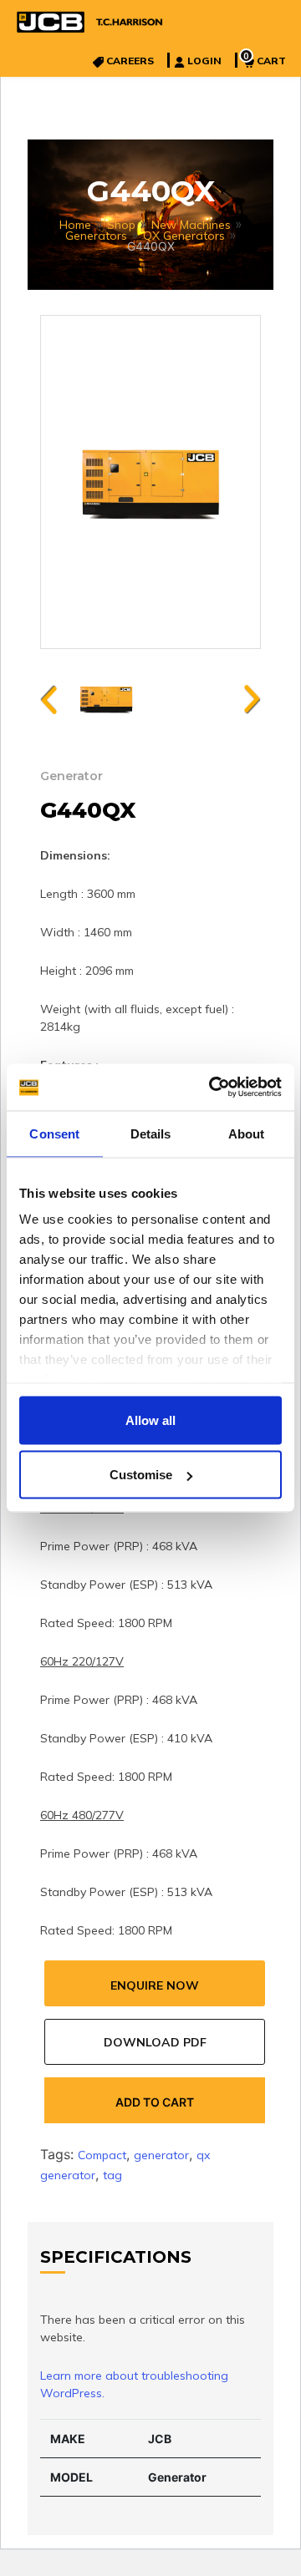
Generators (96, 236)
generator (161, 2155)
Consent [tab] (54, 1133)
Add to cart (155, 2102)
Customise (141, 1475)
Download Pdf (155, 2042)
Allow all (150, 1420)
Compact (102, 2155)
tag (112, 2175)
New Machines (191, 225)
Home (75, 225)
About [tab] (247, 1133)
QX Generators (184, 236)
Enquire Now (155, 1985)
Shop (121, 225)
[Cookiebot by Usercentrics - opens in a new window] (212, 1088)
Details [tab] (151, 1133)
